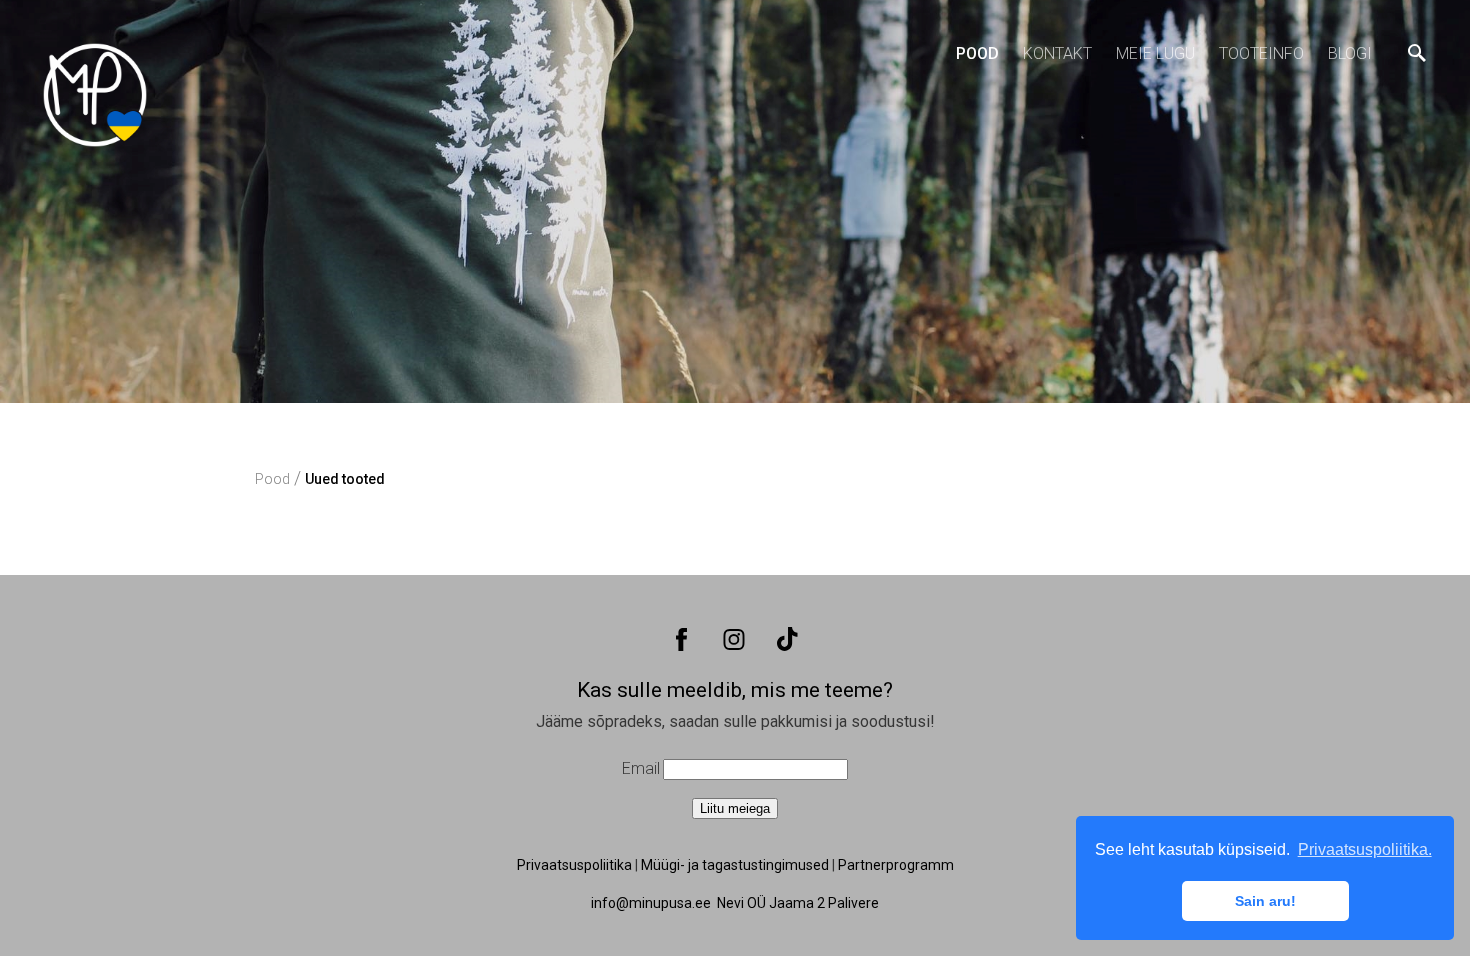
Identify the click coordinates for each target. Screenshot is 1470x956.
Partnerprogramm (896, 865)
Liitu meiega (735, 808)
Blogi (1350, 53)
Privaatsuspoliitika (574, 865)
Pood (977, 53)
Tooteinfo (1261, 53)
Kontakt (1057, 53)
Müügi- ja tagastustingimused (735, 865)
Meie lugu (1155, 53)
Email (641, 768)
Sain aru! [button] (1265, 901)
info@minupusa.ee (651, 903)
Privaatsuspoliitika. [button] (1365, 849)
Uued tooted (345, 479)
